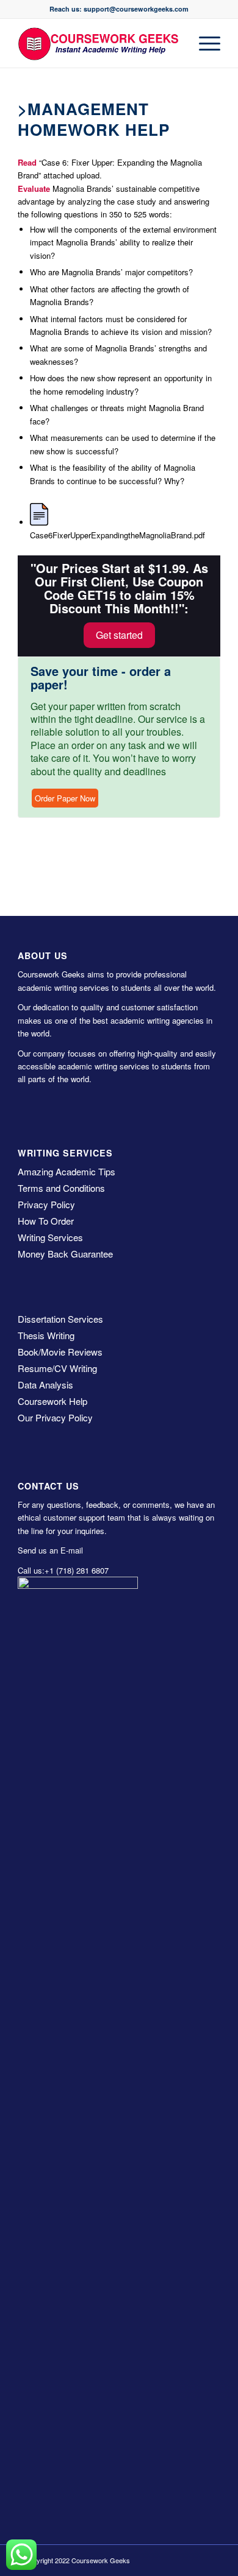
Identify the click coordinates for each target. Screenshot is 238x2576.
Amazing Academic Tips (67, 1171)
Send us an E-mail (50, 1550)
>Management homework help (94, 119)
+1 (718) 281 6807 (77, 1570)
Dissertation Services (60, 1319)
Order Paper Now (65, 798)
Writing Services (50, 1237)
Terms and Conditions (61, 1188)
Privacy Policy (46, 1204)
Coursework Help (52, 1401)
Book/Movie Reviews (60, 1352)
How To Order (46, 1221)
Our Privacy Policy (55, 1417)
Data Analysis (45, 1385)
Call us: (31, 1570)
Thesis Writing (46, 1335)
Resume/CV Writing (57, 1368)
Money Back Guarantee (65, 1254)
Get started (119, 635)
